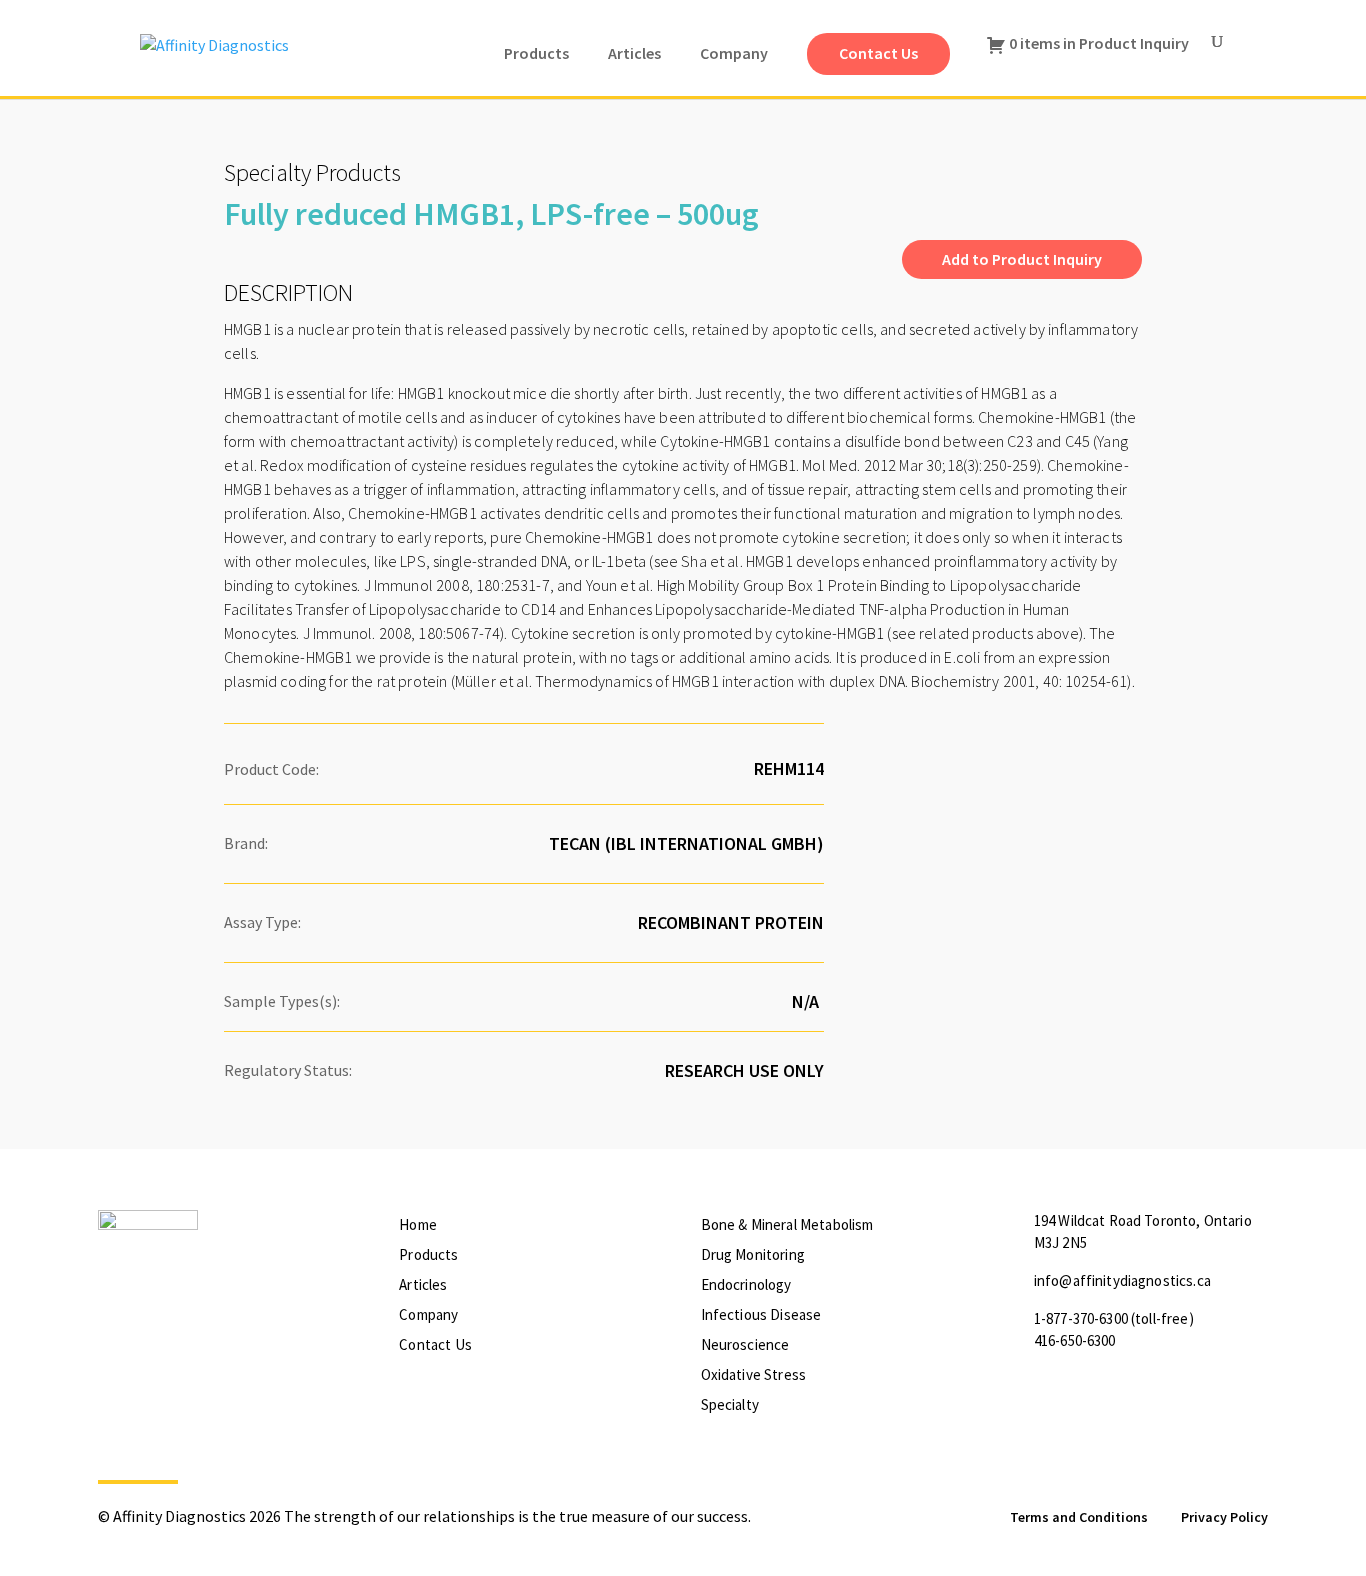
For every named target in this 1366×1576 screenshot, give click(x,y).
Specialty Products (312, 172)
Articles (423, 1284)
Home (418, 1224)
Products (428, 1254)
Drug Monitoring (753, 1254)
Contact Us (435, 1344)
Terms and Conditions (1079, 1517)
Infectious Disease (761, 1314)
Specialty (730, 1404)
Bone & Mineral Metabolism (787, 1224)
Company (428, 1314)
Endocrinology (746, 1284)
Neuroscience (745, 1344)
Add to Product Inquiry (1022, 259)
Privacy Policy (1224, 1517)
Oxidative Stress (754, 1374)
